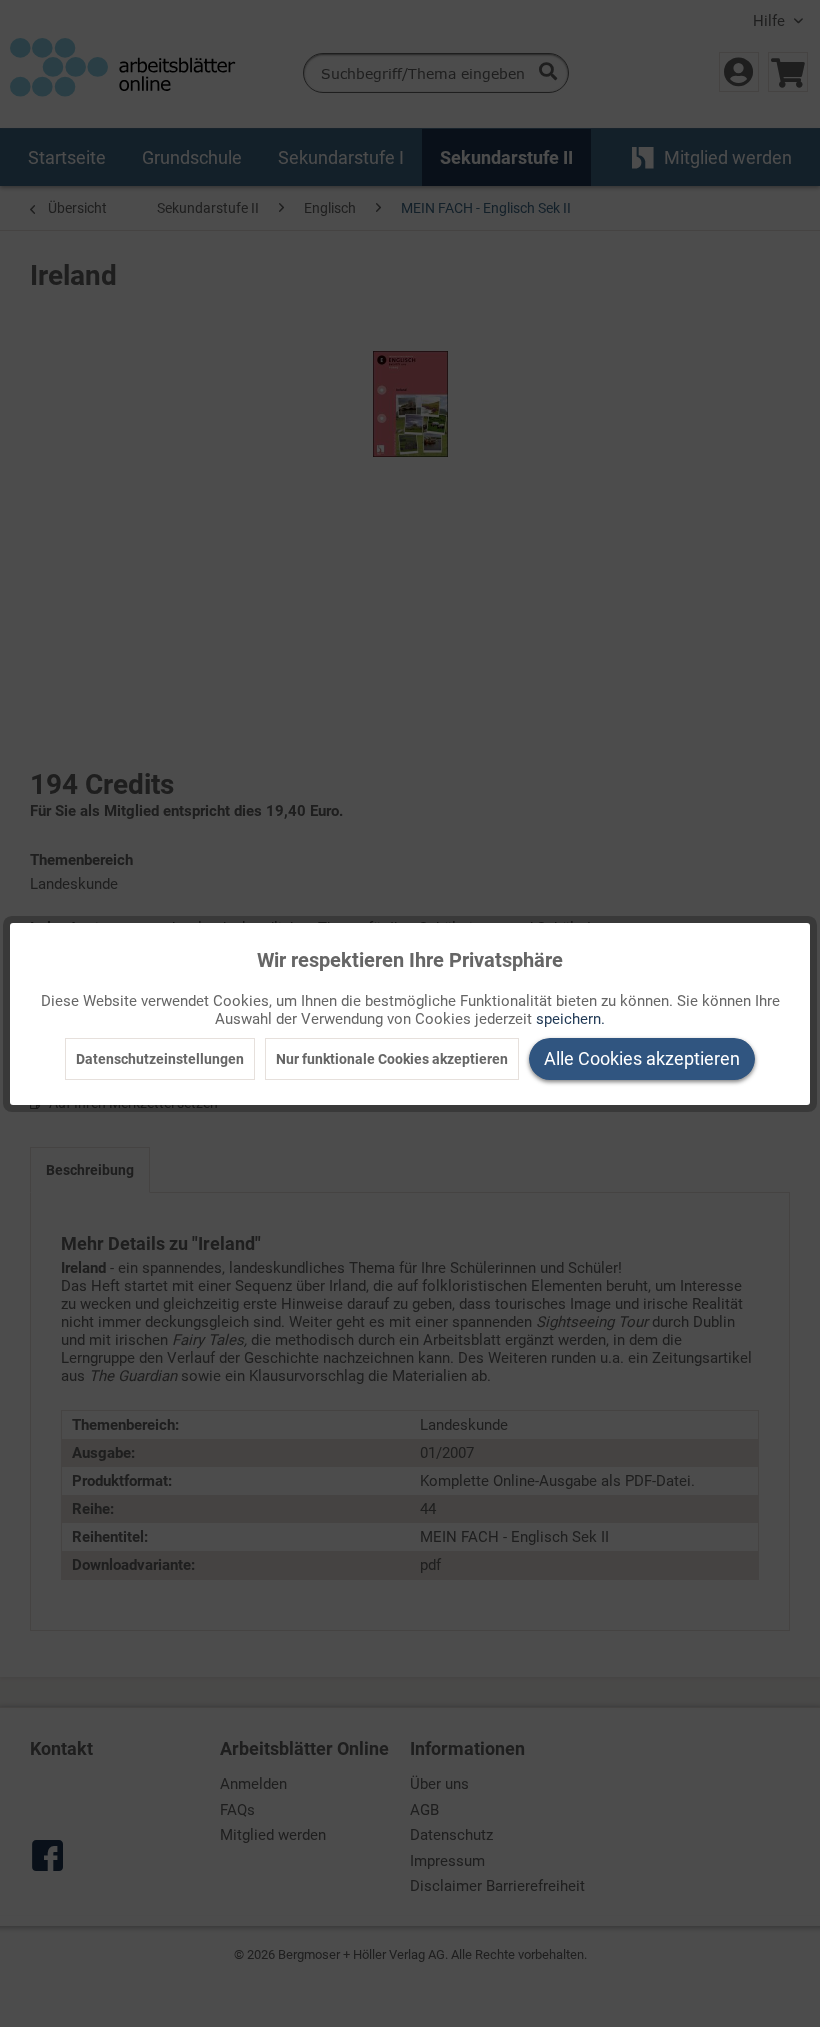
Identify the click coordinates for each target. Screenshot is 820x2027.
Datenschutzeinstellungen (160, 1059)
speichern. (570, 1019)
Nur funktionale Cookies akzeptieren (392, 1059)
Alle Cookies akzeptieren (642, 1058)
